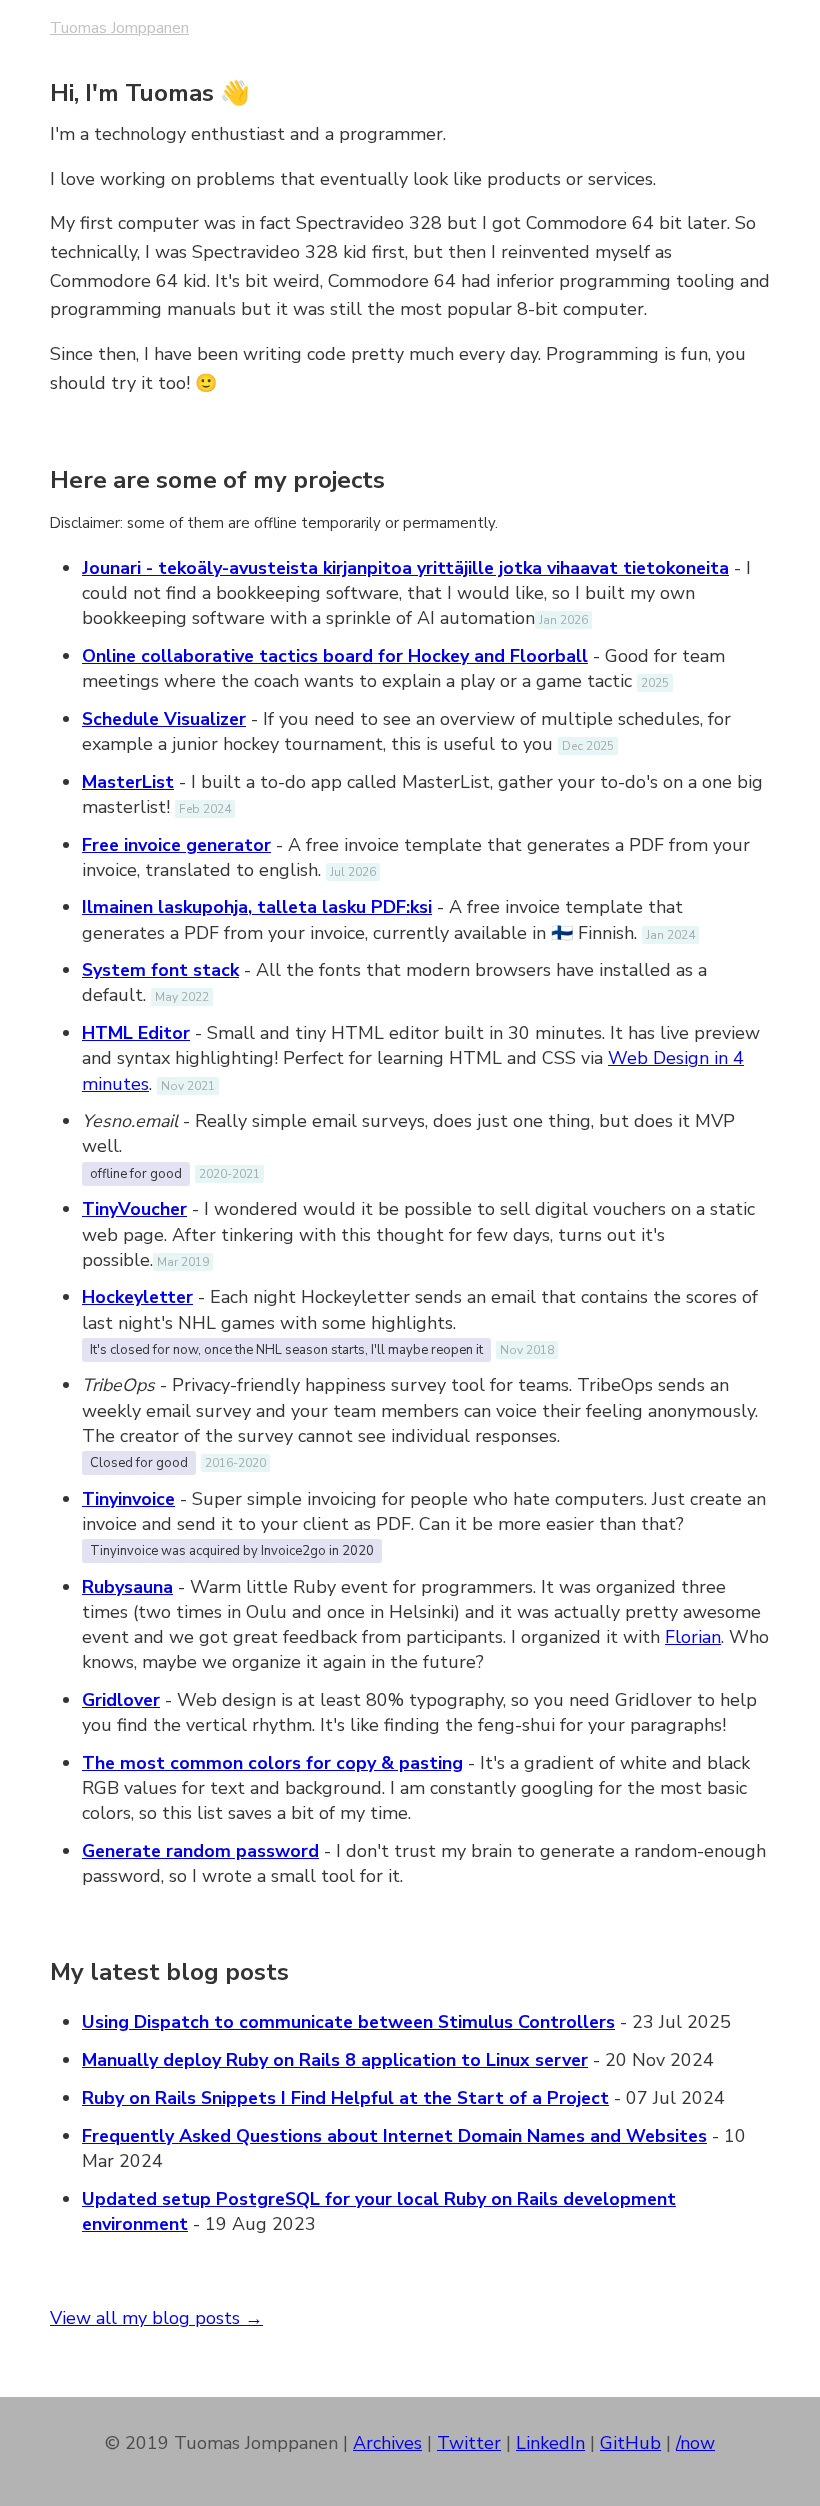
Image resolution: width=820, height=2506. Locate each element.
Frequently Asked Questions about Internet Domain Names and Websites (394, 2136)
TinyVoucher (134, 1209)
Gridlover (121, 1700)
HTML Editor (136, 1033)
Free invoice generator (176, 845)
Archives (387, 2443)
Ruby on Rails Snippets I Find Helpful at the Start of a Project (345, 2098)
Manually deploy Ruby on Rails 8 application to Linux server (335, 2060)
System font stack (160, 970)
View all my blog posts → (156, 2318)
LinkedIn (550, 2443)
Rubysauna (127, 1587)
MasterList (128, 782)
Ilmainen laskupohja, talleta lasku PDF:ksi (257, 907)
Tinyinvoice (128, 1499)
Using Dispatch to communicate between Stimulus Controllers (348, 2022)
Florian (693, 1637)
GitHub (630, 2443)
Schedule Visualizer (164, 719)
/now (695, 2443)
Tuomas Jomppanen (119, 28)
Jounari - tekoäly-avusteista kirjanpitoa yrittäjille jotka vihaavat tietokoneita (405, 568)
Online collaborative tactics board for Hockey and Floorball (335, 656)
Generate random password (200, 1851)
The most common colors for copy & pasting (272, 1763)
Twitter (469, 2443)
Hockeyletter (137, 1297)
